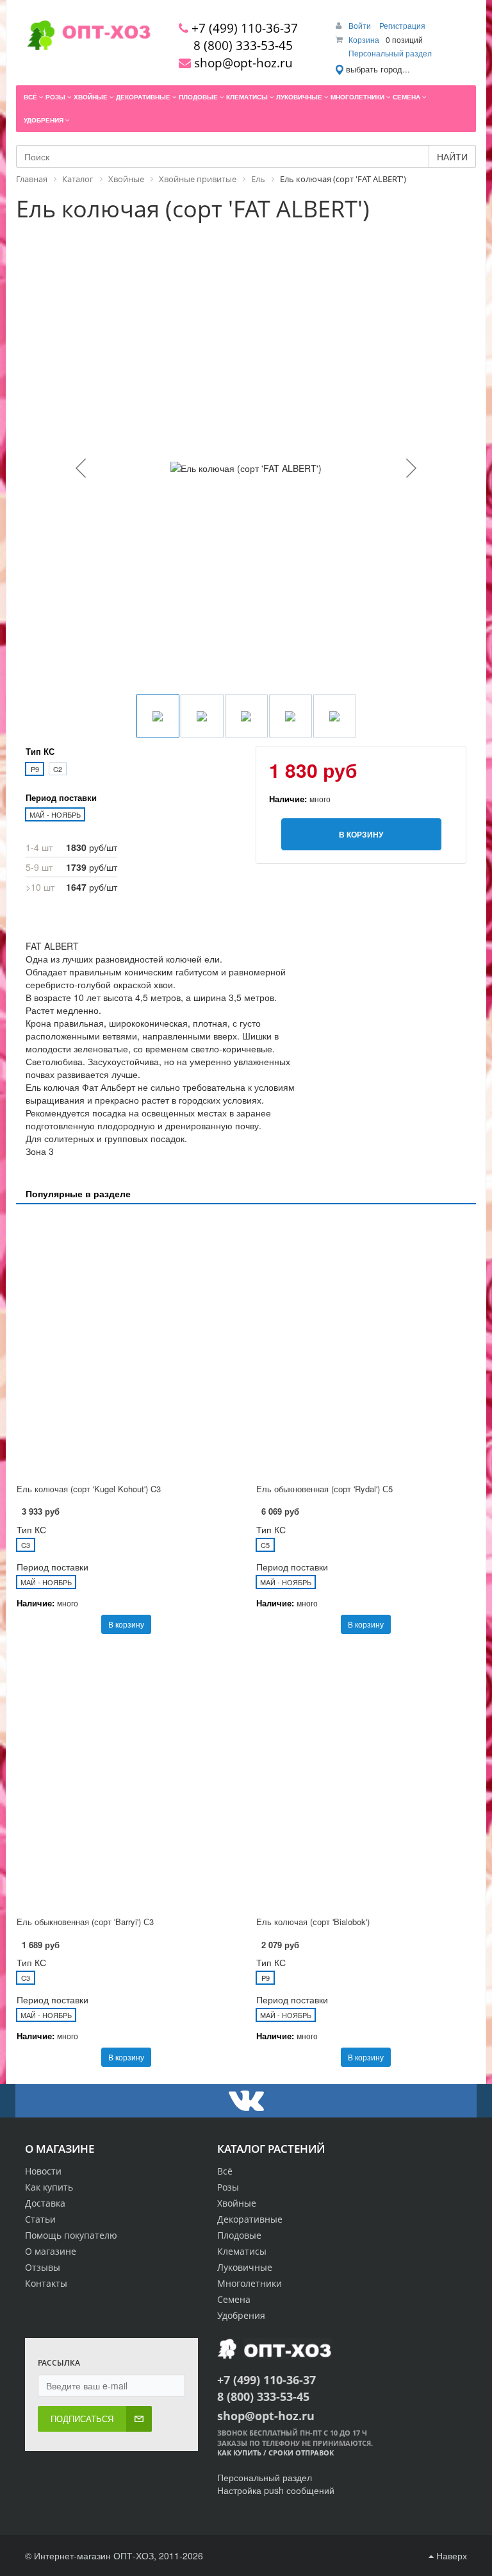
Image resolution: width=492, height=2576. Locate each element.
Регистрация (402, 25)
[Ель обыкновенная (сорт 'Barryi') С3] (126, 1779)
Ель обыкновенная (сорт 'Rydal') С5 (324, 1489)
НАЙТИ (452, 156)
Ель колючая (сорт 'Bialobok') (313, 1922)
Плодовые (239, 2235)
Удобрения (241, 2315)
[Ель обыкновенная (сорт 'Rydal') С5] (366, 1345)
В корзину (126, 1624)
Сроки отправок (301, 2453)
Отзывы (43, 2267)
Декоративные (250, 2219)
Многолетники (250, 2283)
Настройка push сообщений (276, 2490)
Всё (225, 2171)
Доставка (45, 2203)
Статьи (40, 2219)
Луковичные (245, 2267)
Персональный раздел (390, 53)
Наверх (450, 2555)
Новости (43, 2171)
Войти (361, 25)
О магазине (51, 2251)
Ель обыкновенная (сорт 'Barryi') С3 (85, 1922)
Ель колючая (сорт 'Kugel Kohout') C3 (89, 1489)
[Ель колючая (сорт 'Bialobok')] (366, 1779)
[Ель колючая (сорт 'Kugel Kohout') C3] (126, 1345)
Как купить (49, 2187)
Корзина (364, 39)
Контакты (46, 2283)
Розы (228, 2187)
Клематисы (242, 2251)
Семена (234, 2299)
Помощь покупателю (71, 2235)
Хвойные (237, 2203)
